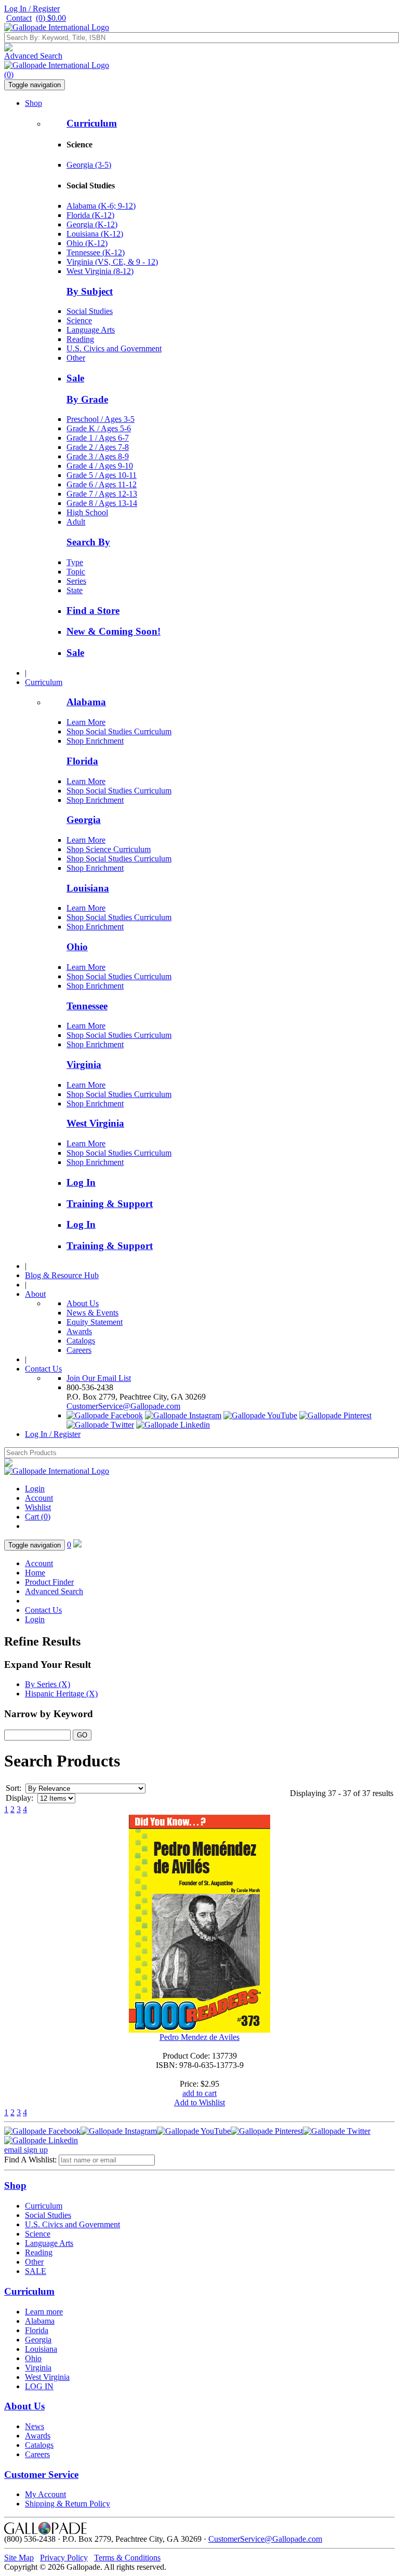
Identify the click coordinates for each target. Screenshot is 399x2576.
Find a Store (93, 611)
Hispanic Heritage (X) (61, 1694)
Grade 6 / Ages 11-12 (102, 484)
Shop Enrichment (95, 741)
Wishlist (38, 1507)
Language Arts (91, 330)
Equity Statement (95, 1322)
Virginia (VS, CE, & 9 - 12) (112, 262)
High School (87, 512)
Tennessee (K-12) (96, 252)
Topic (76, 572)
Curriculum (92, 123)
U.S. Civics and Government (114, 348)
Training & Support (110, 1204)
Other (76, 358)
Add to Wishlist (199, 2102)
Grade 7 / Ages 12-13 (102, 494)
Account (39, 1498)
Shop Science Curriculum (109, 849)
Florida (82, 761)
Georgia (84, 820)
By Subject (90, 291)
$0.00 (51, 18)
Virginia (84, 1065)
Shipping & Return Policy (68, 2504)
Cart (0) (38, 1517)
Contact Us (43, 1369)
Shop (34, 103)
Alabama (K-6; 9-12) (101, 206)
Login (35, 1489)
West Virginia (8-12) (100, 271)
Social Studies (90, 311)
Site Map (19, 2558)
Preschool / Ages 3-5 (101, 419)
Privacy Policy (64, 2558)
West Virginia (95, 1123)
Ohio (77, 947)
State (75, 590)
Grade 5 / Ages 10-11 (102, 475)
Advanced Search (33, 56)
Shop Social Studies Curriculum (119, 731)
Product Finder (49, 1582)
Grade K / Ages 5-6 (99, 428)
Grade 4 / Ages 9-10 (100, 466)
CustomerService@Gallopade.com (123, 1406)
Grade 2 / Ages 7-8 (98, 447)
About (35, 1294)
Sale (75, 378)
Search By (88, 542)
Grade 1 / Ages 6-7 (98, 438)
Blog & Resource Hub (62, 1275)
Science (79, 320)
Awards (79, 1331)
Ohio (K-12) (87, 243)
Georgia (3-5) (89, 165)
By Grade (87, 399)
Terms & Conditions (127, 2558)
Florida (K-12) (90, 215)
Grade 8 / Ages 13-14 (102, 503)
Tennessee (87, 1006)
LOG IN (39, 2386)
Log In (81, 1182)
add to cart (199, 2093)
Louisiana (88, 888)
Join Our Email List (99, 1378)
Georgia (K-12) (92, 224)
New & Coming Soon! (114, 631)
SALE (36, 2271)
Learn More (86, 722)
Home (35, 1573)
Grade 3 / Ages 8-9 (98, 456)
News (35, 2426)
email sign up (26, 2150)
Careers (79, 1350)
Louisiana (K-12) (95, 234)
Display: (19, 1798)
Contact (19, 18)
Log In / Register (32, 9)
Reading (80, 339)
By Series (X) (48, 1684)
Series (76, 581)
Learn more (44, 2312)
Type (75, 562)
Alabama (86, 702)
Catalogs (81, 1341)
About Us (83, 1303)
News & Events (92, 1313)
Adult (76, 522)
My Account (45, 2494)
